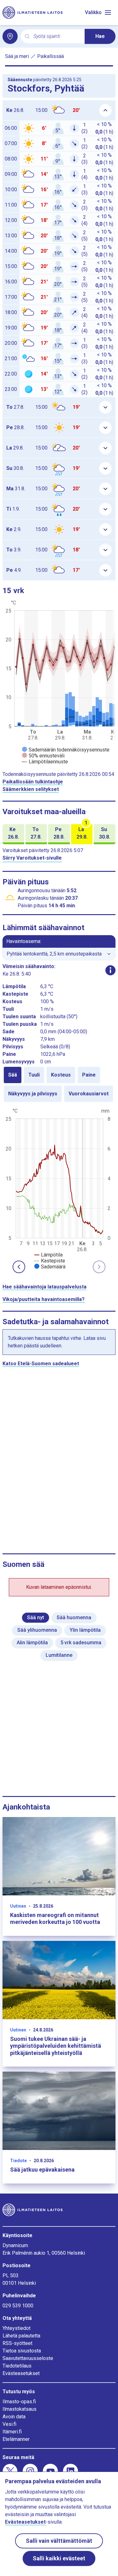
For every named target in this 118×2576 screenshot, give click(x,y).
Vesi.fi (9, 2424)
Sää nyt (36, 1617)
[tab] (13, 1075)
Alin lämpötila (32, 1643)
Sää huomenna (74, 1617)
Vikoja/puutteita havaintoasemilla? (44, 1299)
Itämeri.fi (12, 2432)
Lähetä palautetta (21, 2336)
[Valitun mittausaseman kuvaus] (110, 970)
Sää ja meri (17, 56)
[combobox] (56, 37)
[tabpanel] (59, 1188)
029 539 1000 (18, 2306)
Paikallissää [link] (51, 56)
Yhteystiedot (17, 2328)
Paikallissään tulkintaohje (33, 782)
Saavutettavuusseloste (28, 2358)
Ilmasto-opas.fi (19, 2402)
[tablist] (59, 1084)
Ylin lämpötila (85, 1630)
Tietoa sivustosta (22, 2351)
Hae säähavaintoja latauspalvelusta (45, 1287)
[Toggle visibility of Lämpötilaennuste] (45, 762)
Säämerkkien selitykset (31, 789)
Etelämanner (16, 2439)
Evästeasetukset (21, 2373)
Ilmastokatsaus (20, 2409)
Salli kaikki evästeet (59, 2558)
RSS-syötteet (17, 2343)
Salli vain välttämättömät (59, 2541)
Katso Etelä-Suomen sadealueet (41, 1364)
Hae (100, 36)
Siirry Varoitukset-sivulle (32, 858)
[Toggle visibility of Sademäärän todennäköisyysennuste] (66, 750)
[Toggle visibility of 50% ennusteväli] (43, 756)
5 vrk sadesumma (81, 1643)
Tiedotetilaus (17, 2366)
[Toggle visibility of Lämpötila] (48, 1255)
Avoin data (14, 2417)
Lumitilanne (59, 1655)
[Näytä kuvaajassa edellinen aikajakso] (19, 1267)
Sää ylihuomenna (37, 1630)
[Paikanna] (10, 36)
